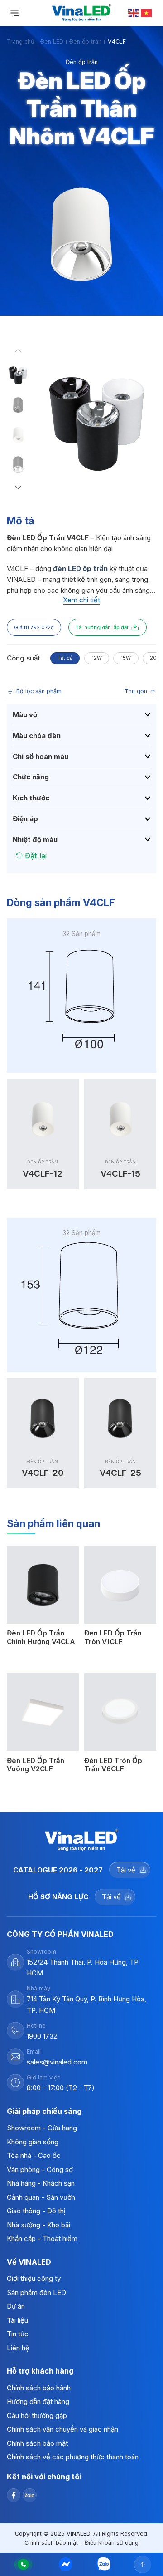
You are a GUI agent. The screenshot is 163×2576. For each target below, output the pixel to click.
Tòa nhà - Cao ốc (34, 2155)
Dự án (16, 2306)
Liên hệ (18, 2348)
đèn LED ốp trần (80, 569)
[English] (134, 12)
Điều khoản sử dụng (112, 2543)
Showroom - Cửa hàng (42, 2128)
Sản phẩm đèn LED (36, 2293)
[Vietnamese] (147, 12)
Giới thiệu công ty (34, 2278)
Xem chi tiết (81, 600)
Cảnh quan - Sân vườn (41, 2197)
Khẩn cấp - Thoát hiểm (42, 2239)
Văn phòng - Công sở (40, 2170)
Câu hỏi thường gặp (37, 2416)
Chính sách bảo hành (39, 2388)
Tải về (126, 1870)
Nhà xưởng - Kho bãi (38, 2225)
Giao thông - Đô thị (36, 2211)
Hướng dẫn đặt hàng (38, 2401)
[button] (18, 353)
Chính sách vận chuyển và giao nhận (62, 2429)
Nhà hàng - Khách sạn (41, 2183)
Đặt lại (36, 856)
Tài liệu (17, 2320)
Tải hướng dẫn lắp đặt (102, 627)
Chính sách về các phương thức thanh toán (73, 2457)
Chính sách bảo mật (37, 2443)
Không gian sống (33, 2142)
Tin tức (18, 2334)
